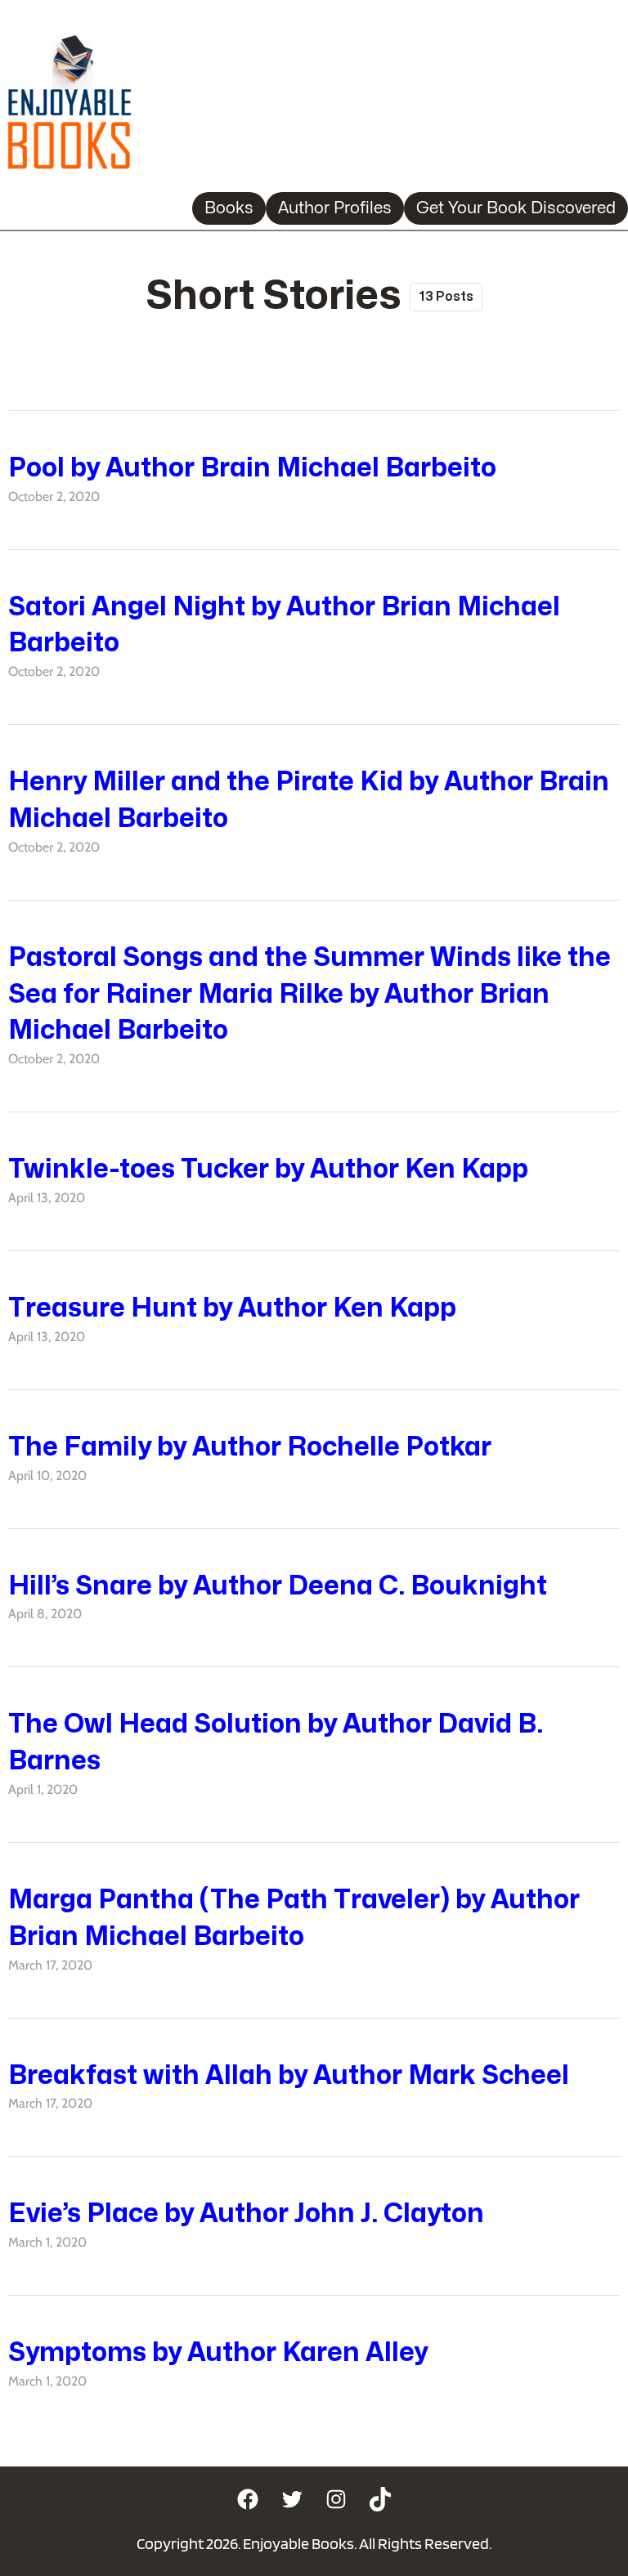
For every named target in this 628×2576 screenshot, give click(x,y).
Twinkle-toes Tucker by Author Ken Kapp (268, 1169)
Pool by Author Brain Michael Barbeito (252, 468)
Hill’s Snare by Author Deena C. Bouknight (278, 1586)
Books (229, 208)
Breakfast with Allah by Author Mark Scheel (289, 2075)
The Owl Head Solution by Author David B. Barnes (276, 1742)
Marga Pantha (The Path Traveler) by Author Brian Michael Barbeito (294, 1918)
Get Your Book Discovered (516, 208)
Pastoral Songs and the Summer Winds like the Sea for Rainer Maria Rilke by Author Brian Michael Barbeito (310, 994)
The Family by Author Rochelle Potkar (250, 1447)
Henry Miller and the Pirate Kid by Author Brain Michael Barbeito (309, 800)
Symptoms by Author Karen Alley (218, 2352)
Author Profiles (335, 208)
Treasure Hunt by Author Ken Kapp (232, 1308)
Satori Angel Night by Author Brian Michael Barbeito (284, 625)
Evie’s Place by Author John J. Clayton (246, 2214)
